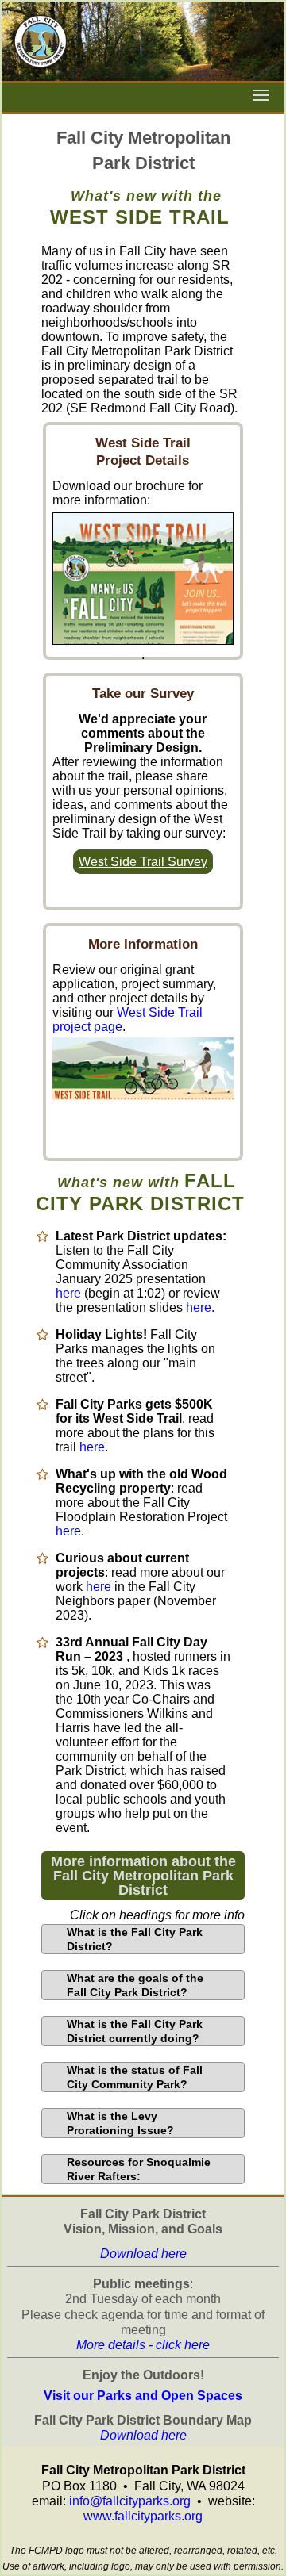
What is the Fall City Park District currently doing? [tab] (135, 2031)
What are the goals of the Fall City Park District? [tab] (135, 1985)
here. (200, 1307)
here (68, 1293)
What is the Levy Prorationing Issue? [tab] (120, 2123)
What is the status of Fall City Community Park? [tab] (135, 2077)
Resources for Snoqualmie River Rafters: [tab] (139, 2169)
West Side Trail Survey (143, 862)
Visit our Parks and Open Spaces (143, 2396)
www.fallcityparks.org (143, 2516)
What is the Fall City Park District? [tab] (135, 1939)
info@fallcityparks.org (130, 2501)
